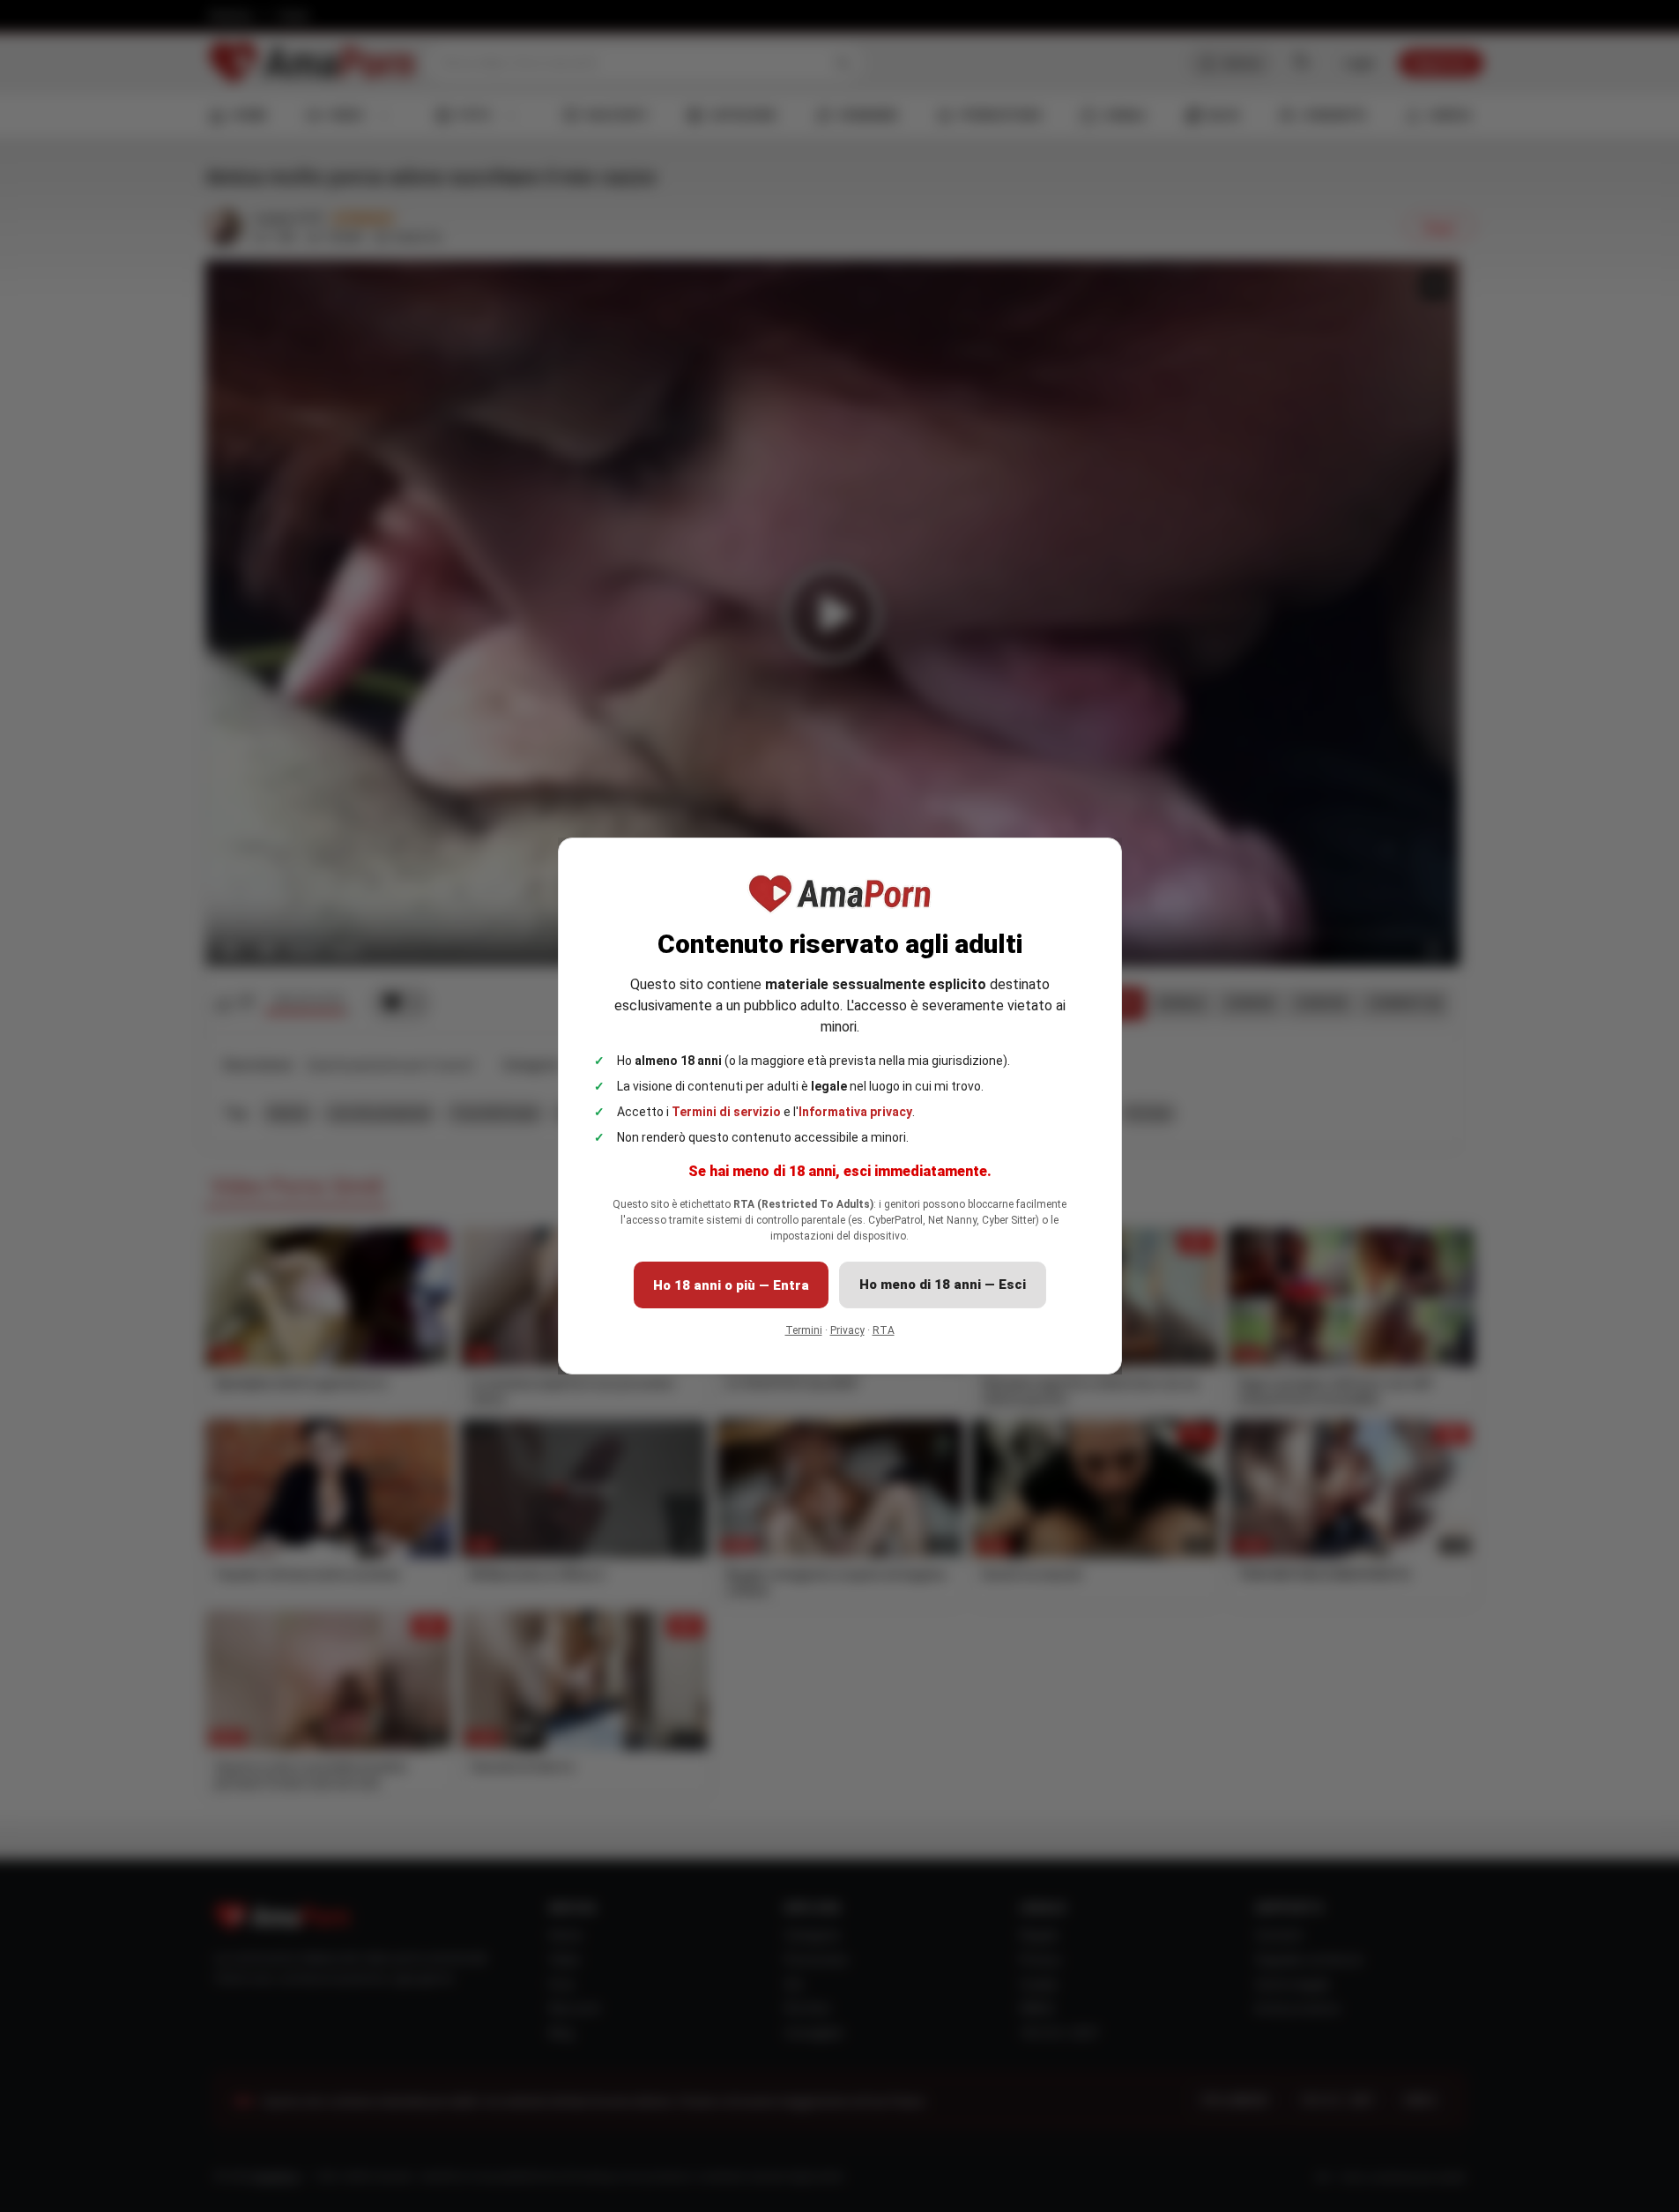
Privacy (847, 1330)
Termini (804, 1330)
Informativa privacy (855, 1112)
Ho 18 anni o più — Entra (731, 1285)
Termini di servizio (726, 1112)
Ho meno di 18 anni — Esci (943, 1285)
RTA (884, 1330)
